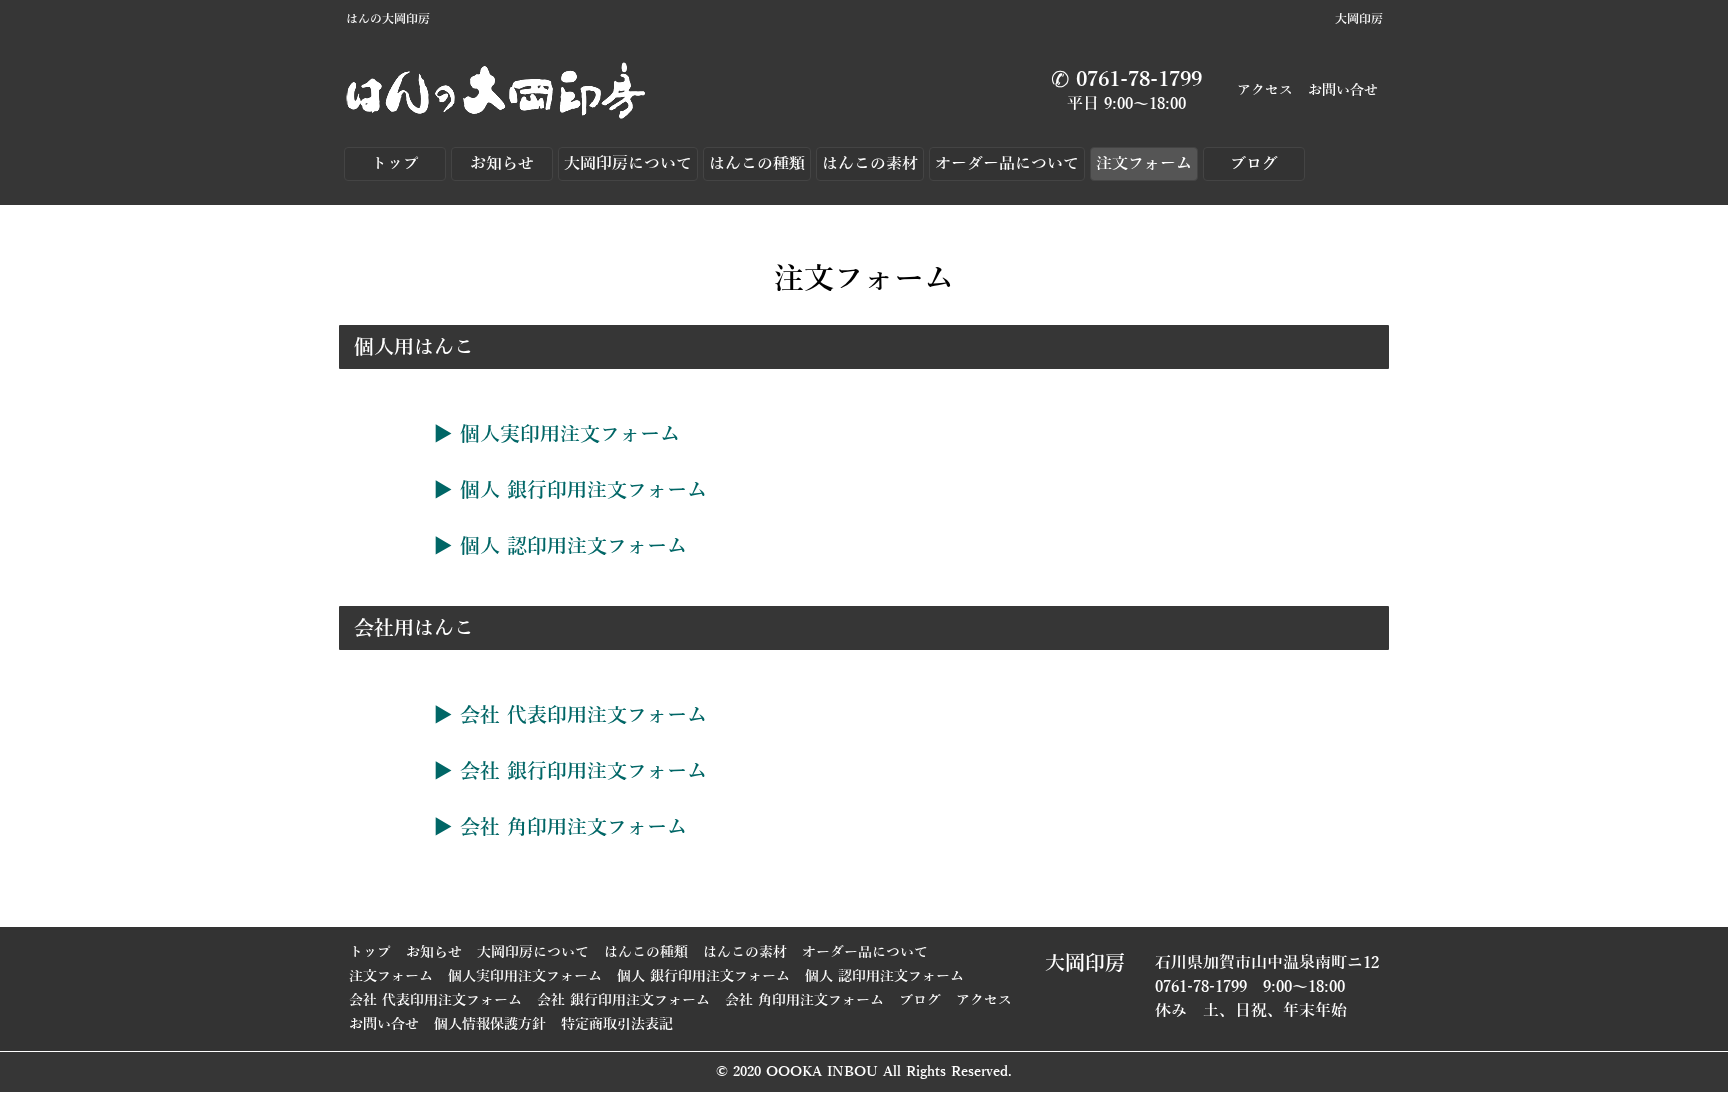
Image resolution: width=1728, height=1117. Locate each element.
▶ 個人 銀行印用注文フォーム (570, 490)
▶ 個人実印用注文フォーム (556, 434)
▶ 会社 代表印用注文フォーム (570, 715)
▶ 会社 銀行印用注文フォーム (570, 771)
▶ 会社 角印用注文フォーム (560, 827)
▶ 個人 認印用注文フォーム (560, 546)
